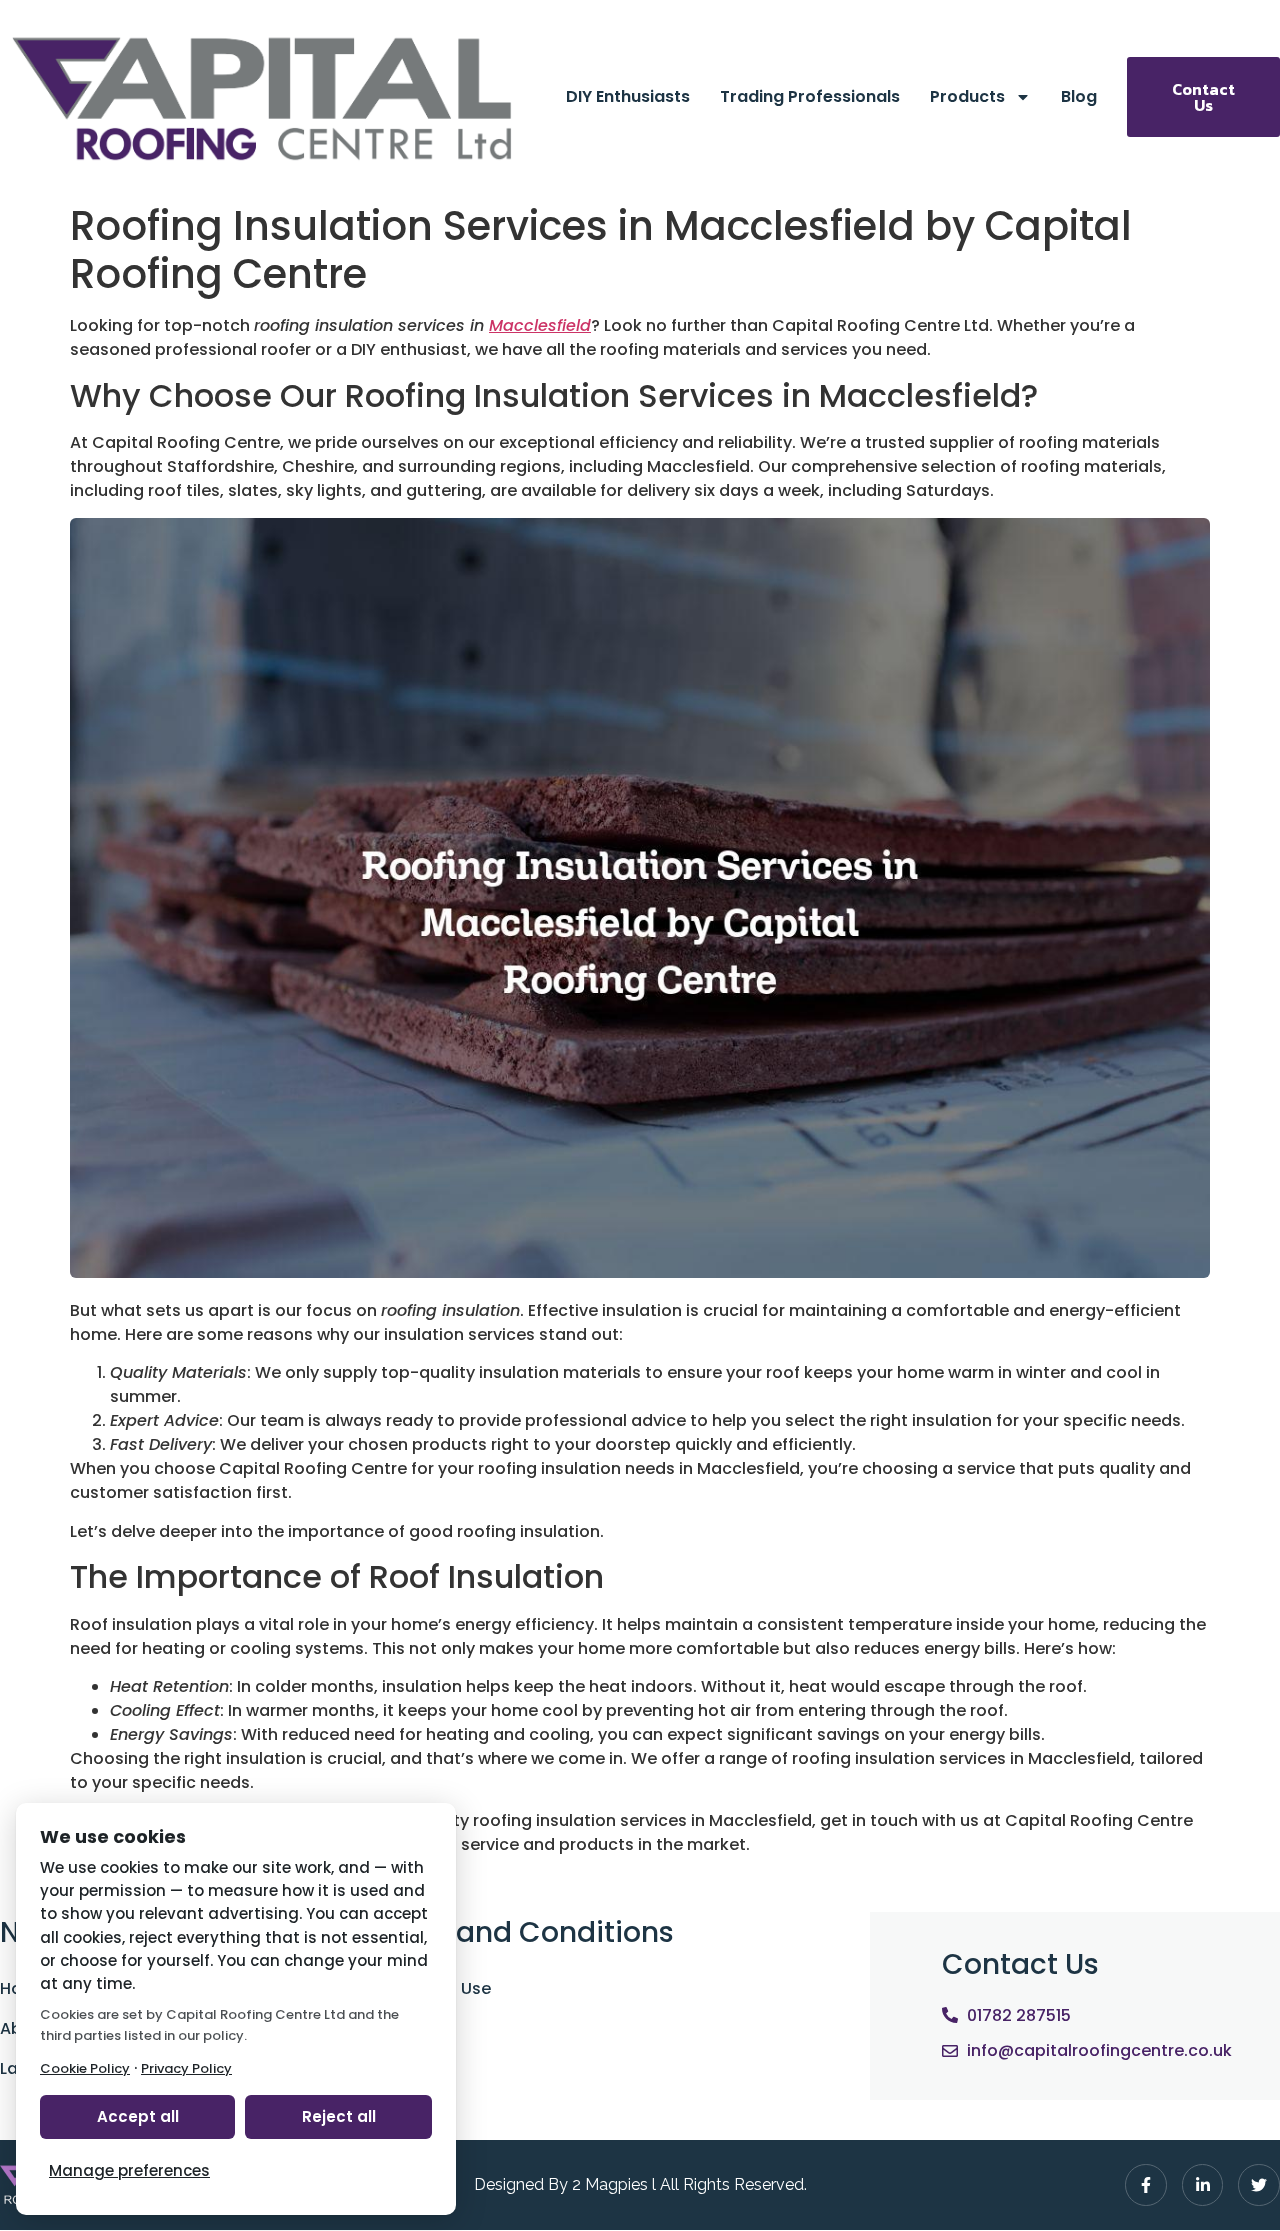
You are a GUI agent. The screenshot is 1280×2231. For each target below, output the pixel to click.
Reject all (339, 2116)
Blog (1079, 96)
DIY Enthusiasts (628, 96)
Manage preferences (129, 2170)
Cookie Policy (85, 2068)
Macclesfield (540, 325)
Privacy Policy (186, 2068)
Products (967, 96)
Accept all (138, 2116)
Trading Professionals (810, 96)
